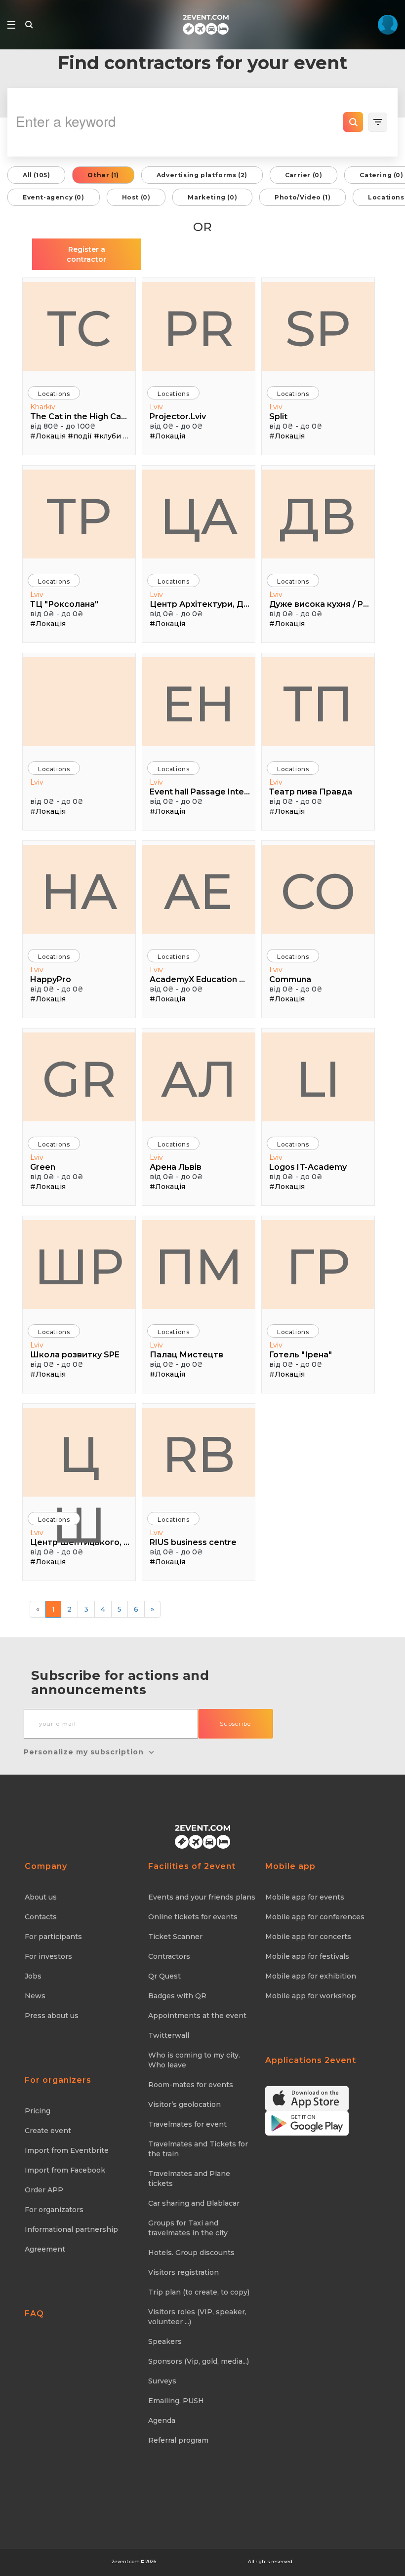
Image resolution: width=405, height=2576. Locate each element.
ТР (79, 516)
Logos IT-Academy (308, 1167)
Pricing (38, 2111)
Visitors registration (183, 2272)
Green (43, 1167)
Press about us (52, 2016)
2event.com (126, 2561)
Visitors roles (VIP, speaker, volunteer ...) (197, 2317)
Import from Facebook (65, 2170)
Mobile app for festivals (307, 1956)
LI (318, 1079)
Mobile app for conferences (315, 1917)
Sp (318, 328)
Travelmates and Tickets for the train (198, 2149)
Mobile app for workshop (311, 1996)
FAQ (34, 2314)
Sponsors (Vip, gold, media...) (199, 2361)
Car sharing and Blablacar (194, 2203)
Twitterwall (169, 2035)
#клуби (107, 436)
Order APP (44, 2190)
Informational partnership (71, 2229)
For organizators (54, 2210)
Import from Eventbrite (67, 2150)
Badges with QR (177, 1996)
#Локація (48, 436)
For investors (48, 1956)
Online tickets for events (193, 1917)
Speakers (165, 2341)
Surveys (162, 2381)
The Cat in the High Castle (80, 416)
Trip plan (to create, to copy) (199, 2292)
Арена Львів (176, 1167)
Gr (79, 1079)
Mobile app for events (305, 1897)
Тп (318, 704)
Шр (79, 1267)
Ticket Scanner (175, 1937)
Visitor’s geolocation (184, 2104)
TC (79, 328)
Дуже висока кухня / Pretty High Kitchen (319, 604)
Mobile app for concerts (308, 1937)
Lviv (156, 407)
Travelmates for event (187, 2124)
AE (199, 891)
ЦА (199, 516)
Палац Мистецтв (186, 1355)
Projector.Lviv (178, 416)
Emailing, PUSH (176, 2401)
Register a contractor (86, 254)
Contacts (41, 1917)
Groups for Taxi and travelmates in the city (188, 2228)
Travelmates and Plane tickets (189, 2179)
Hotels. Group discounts (191, 2253)
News (35, 1996)
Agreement (45, 2249)
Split (278, 416)
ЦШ (79, 1460)
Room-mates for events (191, 2085)
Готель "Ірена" (301, 1355)
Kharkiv (43, 407)
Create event (48, 2131)
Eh (199, 704)
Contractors (169, 1956)
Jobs (33, 1976)
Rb (199, 1454)
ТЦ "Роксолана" (64, 604)
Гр (318, 1267)
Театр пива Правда (311, 792)
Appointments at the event (197, 2016)
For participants (53, 1937)
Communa (290, 979)
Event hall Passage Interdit (200, 792)
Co (318, 891)
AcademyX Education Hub (200, 979)
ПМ (199, 1267)
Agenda (162, 2420)
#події (80, 436)
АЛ (199, 1079)
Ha (79, 891)
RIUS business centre (193, 1542)
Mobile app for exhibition (311, 1976)
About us (41, 1897)
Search (353, 122)
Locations (54, 394)
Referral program (178, 2440)
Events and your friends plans (202, 1897)
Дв (318, 516)
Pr (199, 328)
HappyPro (51, 979)
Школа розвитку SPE (75, 1355)
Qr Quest (164, 1976)
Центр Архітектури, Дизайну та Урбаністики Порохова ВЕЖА (200, 604)
